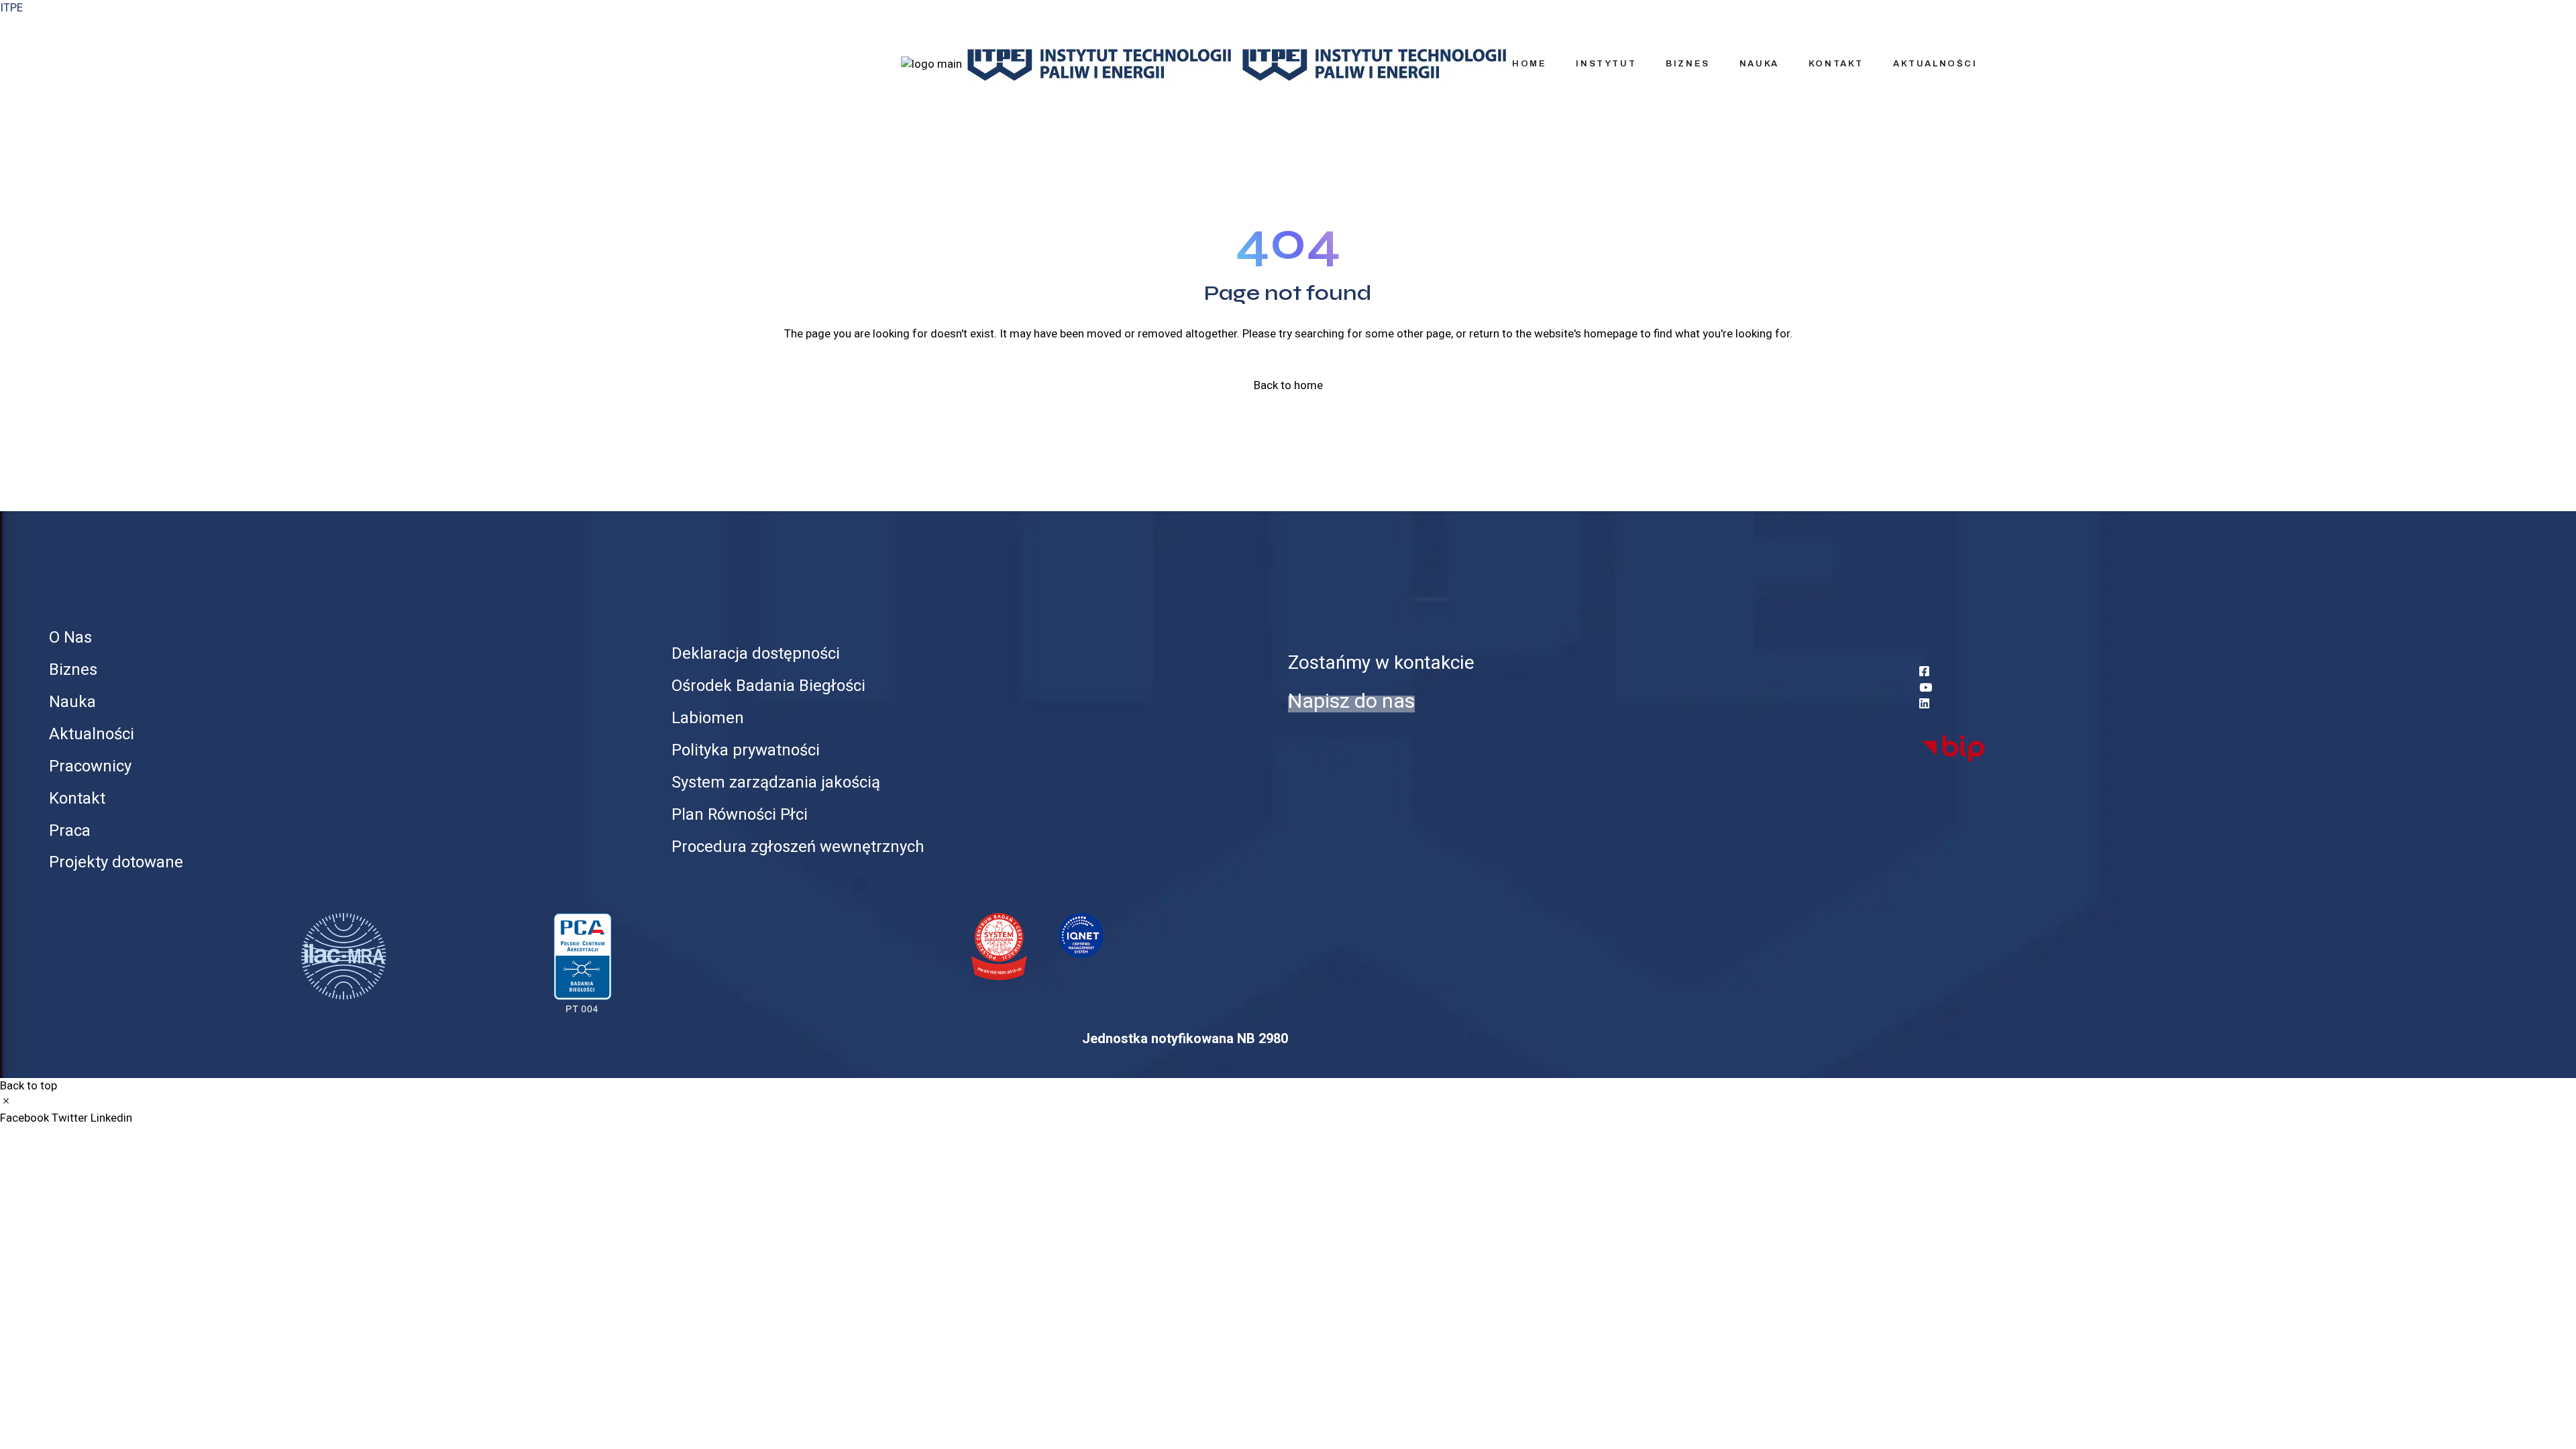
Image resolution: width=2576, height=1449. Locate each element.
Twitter (71, 1118)
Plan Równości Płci (740, 815)
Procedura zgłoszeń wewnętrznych (798, 847)
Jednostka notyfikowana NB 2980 (1185, 1039)
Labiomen (708, 718)
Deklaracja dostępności (756, 654)
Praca (70, 831)
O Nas (70, 638)
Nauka (72, 702)
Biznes (73, 670)
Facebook (26, 1118)
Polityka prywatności (746, 750)
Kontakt (77, 799)
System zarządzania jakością (776, 783)
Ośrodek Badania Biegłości (768, 686)
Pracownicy (90, 766)
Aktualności (92, 734)
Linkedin (111, 1118)
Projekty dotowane (116, 862)
